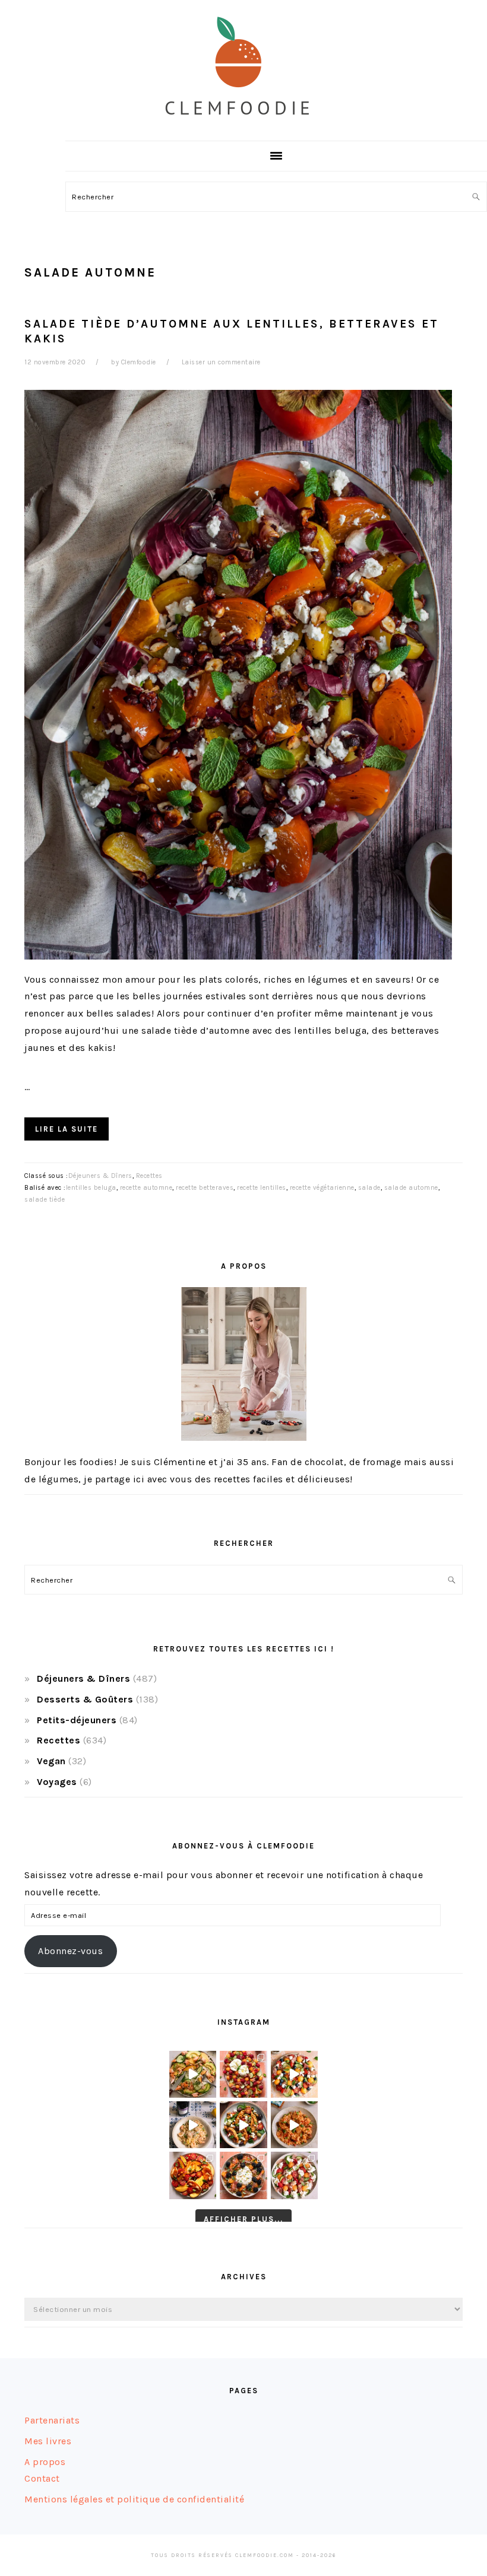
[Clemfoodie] (244, 127)
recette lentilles (262, 1188)
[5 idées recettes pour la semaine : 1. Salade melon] (243, 2074)
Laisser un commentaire (221, 362)
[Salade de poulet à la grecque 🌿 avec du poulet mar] (243, 2125)
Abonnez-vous (70, 1951)
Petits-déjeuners (77, 1720)
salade (369, 1188)
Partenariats (52, 2420)
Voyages (57, 1782)
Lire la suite (67, 1129)
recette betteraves (205, 1188)
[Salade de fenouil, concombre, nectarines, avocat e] (193, 2074)
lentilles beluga (91, 1188)
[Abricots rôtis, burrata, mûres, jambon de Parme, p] (243, 2175)
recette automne (146, 1188)
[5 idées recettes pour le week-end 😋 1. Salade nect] (193, 2175)
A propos (45, 2462)
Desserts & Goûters (85, 1699)
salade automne (411, 1188)
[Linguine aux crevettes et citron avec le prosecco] (193, 2125)
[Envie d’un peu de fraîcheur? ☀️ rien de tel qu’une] (294, 2175)
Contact (42, 2478)
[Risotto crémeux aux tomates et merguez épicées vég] (294, 2125)
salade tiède (45, 1200)
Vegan (51, 1761)
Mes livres (48, 2441)
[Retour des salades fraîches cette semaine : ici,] (294, 2074)
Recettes (149, 1176)
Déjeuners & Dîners (100, 1176)
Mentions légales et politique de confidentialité (134, 2499)
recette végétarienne (322, 1188)
